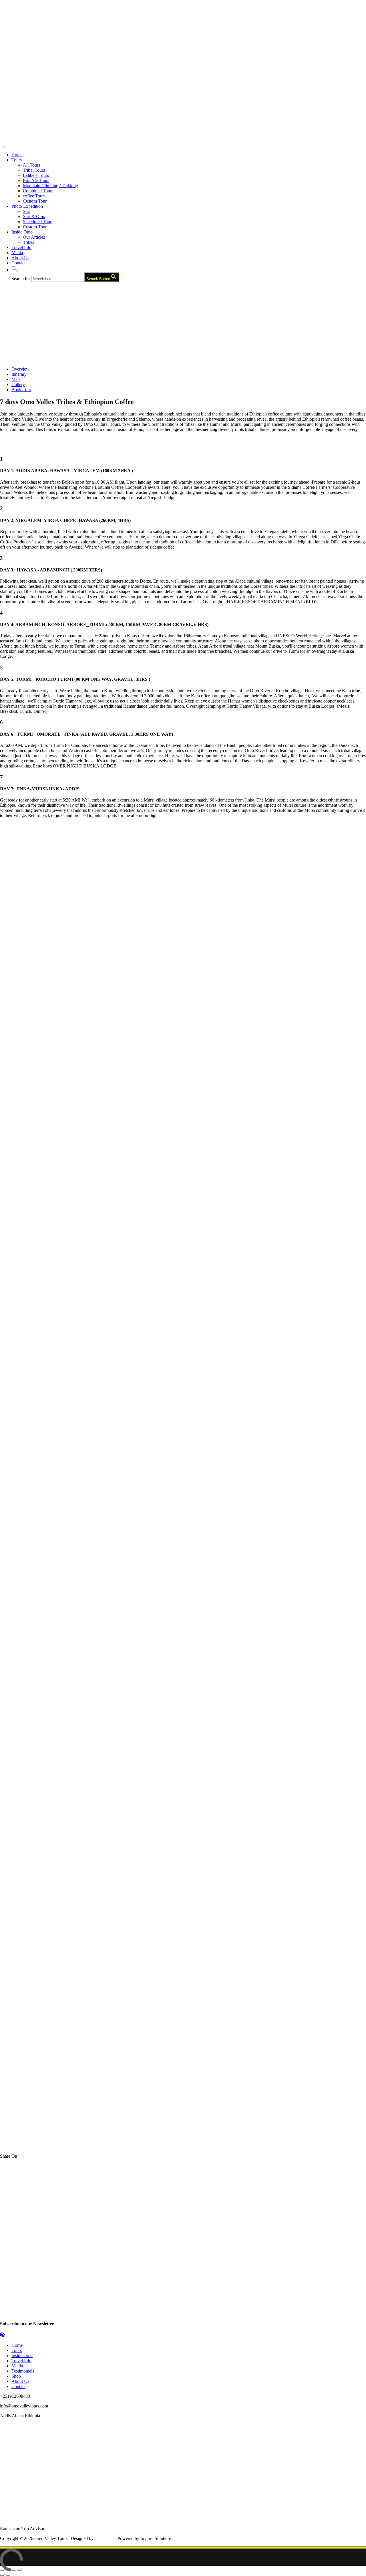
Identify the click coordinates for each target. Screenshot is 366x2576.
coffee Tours (34, 196)
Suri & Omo (34, 216)
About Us (20, 258)
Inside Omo (22, 232)
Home (17, 155)
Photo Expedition (27, 206)
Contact (18, 263)
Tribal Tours (34, 170)
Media (17, 253)
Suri (27, 211)
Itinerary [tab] (19, 374)
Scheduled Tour (37, 222)
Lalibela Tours (36, 175)
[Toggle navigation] (2, 147)
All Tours (31, 165)
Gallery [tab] (18, 384)
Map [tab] (16, 379)
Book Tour (21, 390)
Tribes (28, 242)
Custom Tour (35, 201)
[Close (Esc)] (2, 2570)
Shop (16, 2376)
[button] (14, 270)
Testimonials (23, 2371)
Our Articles (34, 237)
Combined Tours (38, 191)
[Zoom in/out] (19, 2570)
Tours (17, 160)
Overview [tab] (20, 369)
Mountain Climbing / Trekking (50, 186)
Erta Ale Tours (36, 180)
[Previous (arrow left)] (2, 2575)
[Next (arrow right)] (8, 2575)
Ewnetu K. (105, 2538)
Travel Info (21, 247)
